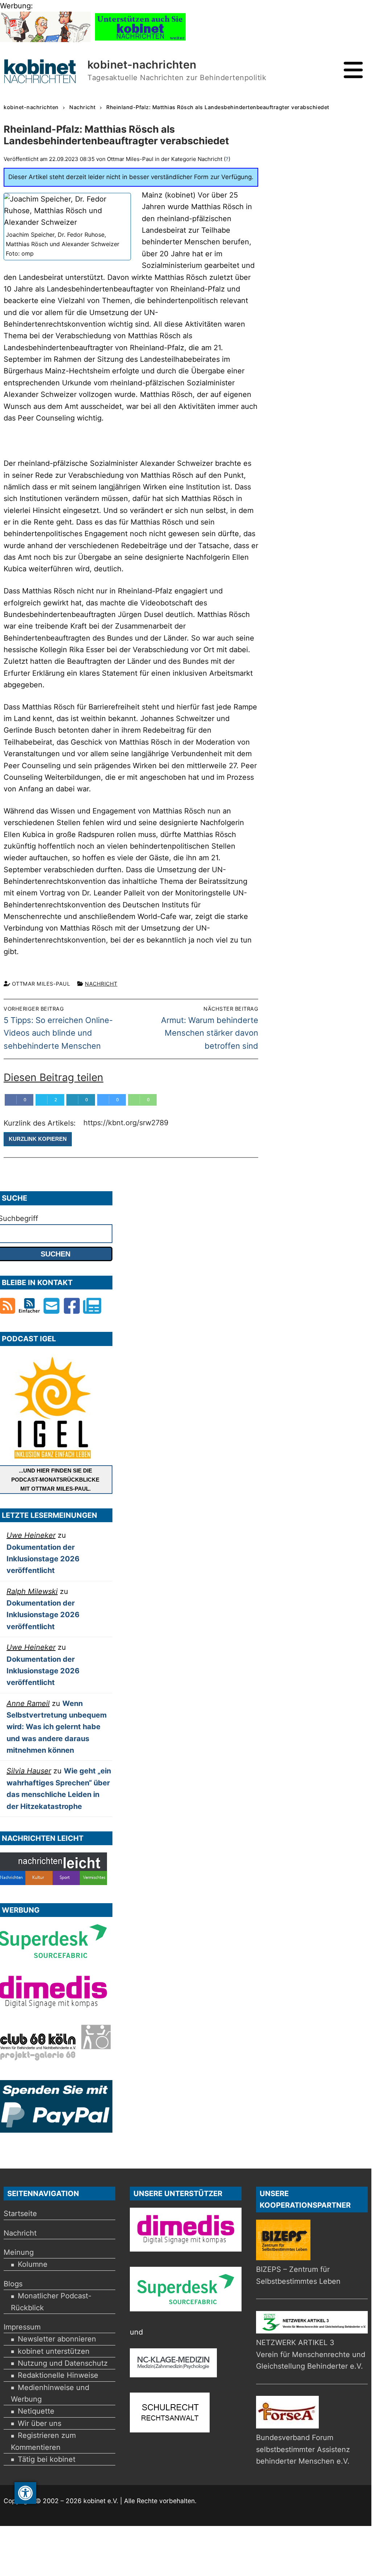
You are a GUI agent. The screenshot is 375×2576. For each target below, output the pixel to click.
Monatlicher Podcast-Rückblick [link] (51, 2302)
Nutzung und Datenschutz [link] (63, 2363)
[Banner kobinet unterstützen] (140, 40)
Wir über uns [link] (40, 2423)
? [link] (227, 159)
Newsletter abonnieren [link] (57, 2339)
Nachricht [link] (101, 984)
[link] (25, 2493)
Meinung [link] (19, 2252)
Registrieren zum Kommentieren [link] (43, 2441)
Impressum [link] (22, 2327)
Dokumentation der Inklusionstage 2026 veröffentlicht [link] (43, 1559)
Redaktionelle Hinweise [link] (58, 2375)
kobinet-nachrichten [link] (142, 65)
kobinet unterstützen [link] (54, 2351)
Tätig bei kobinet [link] (47, 2459)
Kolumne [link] (33, 2264)
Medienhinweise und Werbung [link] (50, 2393)
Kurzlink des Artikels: (41, 1123)
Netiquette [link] (36, 2411)
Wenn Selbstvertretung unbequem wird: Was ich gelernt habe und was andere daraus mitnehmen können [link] (57, 1727)
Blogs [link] (13, 2284)
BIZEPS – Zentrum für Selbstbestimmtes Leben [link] (298, 2275)
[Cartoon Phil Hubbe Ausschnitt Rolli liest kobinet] (45, 40)
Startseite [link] (20, 2213)
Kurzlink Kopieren (38, 1139)
